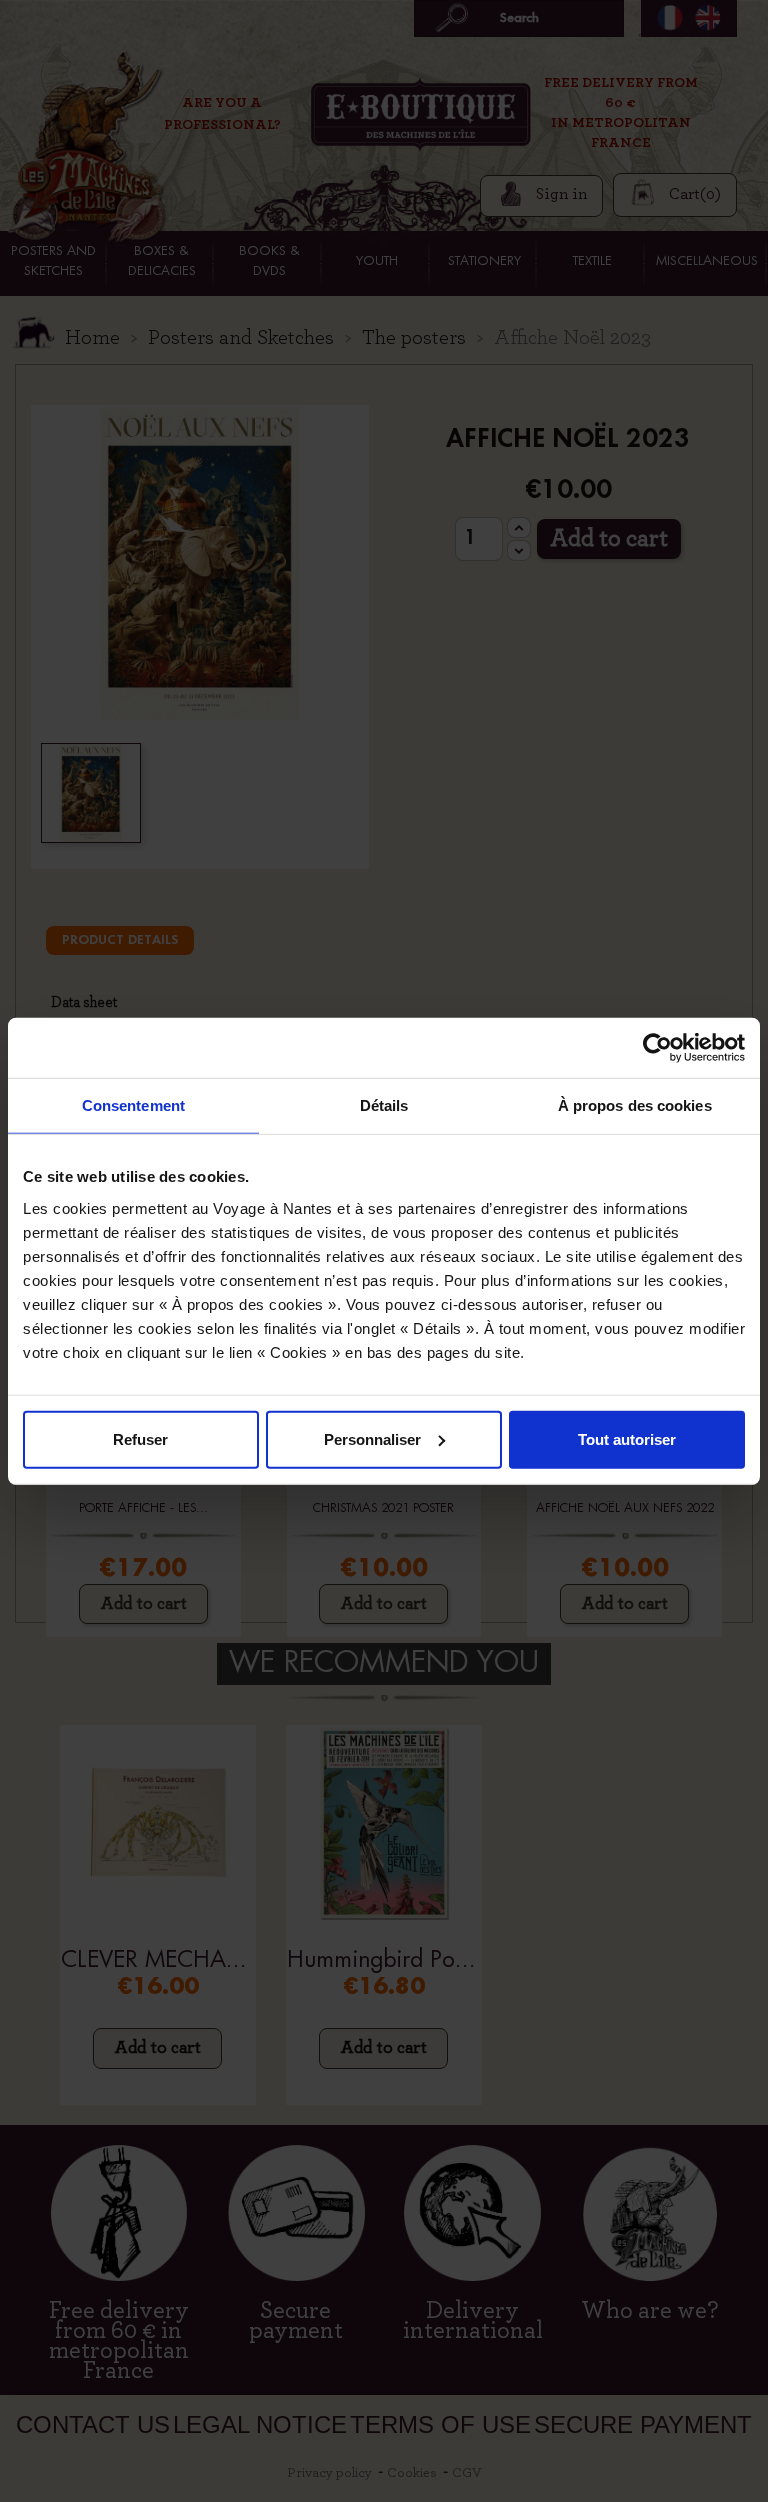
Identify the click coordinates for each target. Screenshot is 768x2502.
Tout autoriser (627, 1438)
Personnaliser (372, 1438)
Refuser (140, 1438)
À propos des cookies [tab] (635, 1105)
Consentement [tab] (133, 1105)
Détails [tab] (384, 1105)
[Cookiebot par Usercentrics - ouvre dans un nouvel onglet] (657, 1048)
